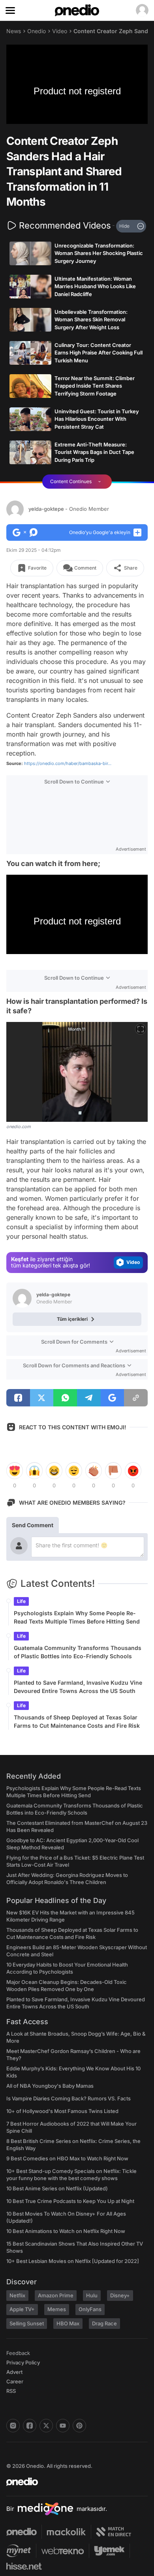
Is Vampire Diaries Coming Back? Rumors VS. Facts (69, 2098)
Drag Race (104, 2323)
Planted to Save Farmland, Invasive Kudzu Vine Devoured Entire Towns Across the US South (78, 1687)
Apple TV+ (22, 2309)
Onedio (37, 31)
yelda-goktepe (69, 509)
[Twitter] (46, 2426)
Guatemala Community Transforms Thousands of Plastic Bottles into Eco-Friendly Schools (78, 1652)
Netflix (17, 2295)
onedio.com (19, 1127)
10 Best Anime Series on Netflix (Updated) (57, 2188)
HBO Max (68, 2323)
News (14, 31)
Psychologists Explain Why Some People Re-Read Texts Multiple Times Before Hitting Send (77, 1617)
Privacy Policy (23, 2362)
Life (21, 1601)
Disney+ (120, 2295)
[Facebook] (30, 2426)
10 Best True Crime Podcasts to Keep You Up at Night (70, 2201)
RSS (11, 2391)
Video (60, 31)
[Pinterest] (79, 2426)
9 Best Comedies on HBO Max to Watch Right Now (67, 2158)
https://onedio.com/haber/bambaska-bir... (68, 763)
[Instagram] (13, 2426)
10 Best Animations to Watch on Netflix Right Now (66, 2231)
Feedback (18, 2353)
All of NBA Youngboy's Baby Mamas (50, 2086)
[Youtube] (63, 2426)
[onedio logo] (72, 2482)
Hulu (92, 2295)
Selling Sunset (27, 2323)
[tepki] (15, 1471)
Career (15, 2381)
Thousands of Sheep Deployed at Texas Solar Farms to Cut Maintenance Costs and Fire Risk (77, 1721)
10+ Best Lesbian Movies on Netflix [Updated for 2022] (73, 2261)
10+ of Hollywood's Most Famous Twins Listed (62, 2111)
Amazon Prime (56, 2295)
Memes (57, 2309)
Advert (14, 2372)
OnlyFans (90, 2309)
